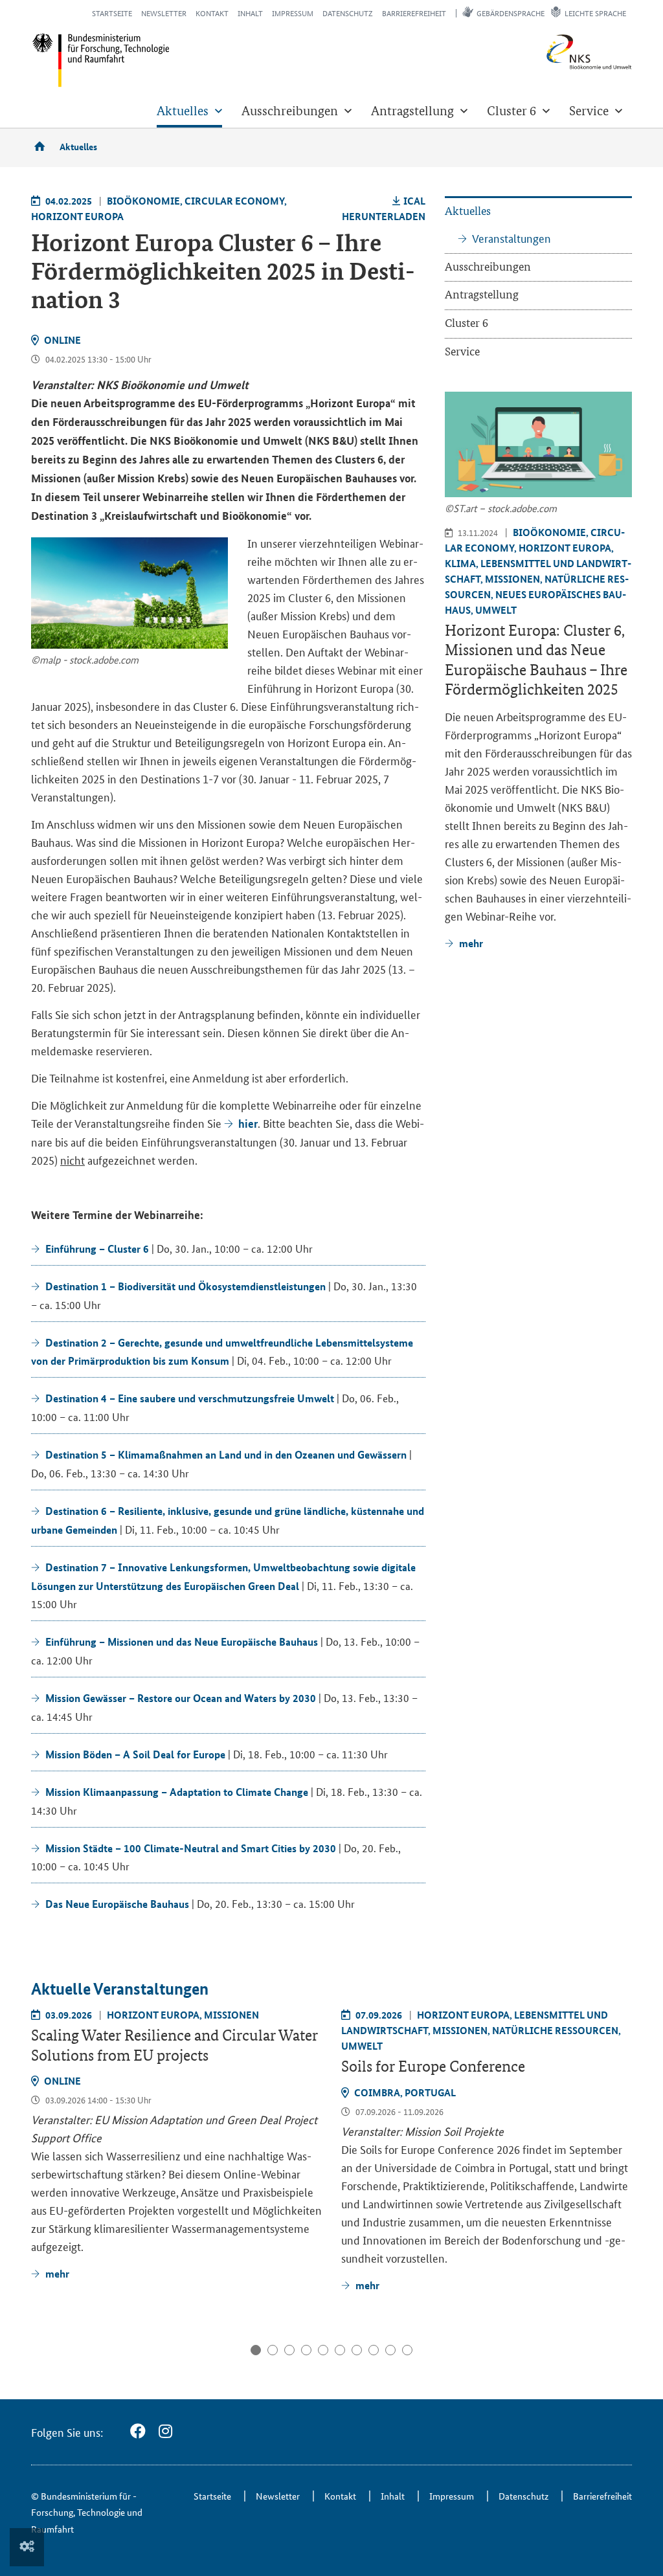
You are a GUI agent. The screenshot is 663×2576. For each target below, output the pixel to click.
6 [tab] (340, 2350)
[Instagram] (165, 2431)
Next (621, 2071)
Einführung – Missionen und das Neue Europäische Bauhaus (182, 1641)
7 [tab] (357, 2350)
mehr (57, 2273)
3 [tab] (289, 2350)
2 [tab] (273, 2350)
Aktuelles (78, 146)
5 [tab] (323, 2350)
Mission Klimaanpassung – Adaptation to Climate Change (177, 1792)
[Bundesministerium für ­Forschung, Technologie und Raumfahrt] (101, 60)
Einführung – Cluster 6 (97, 1249)
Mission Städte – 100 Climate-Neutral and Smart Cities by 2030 (191, 1848)
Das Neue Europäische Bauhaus (117, 1904)
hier (248, 1124)
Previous (43, 2071)
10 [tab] (407, 2350)
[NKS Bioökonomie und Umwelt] (569, 52)
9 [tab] (390, 2350)
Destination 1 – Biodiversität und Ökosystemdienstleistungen (185, 1286)
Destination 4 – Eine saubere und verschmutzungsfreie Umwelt (190, 1398)
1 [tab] (256, 2350)
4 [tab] (306, 2350)
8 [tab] (374, 2350)
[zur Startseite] (44, 146)
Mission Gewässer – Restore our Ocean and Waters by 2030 (181, 1698)
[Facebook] (138, 2431)
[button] (189, 111)
